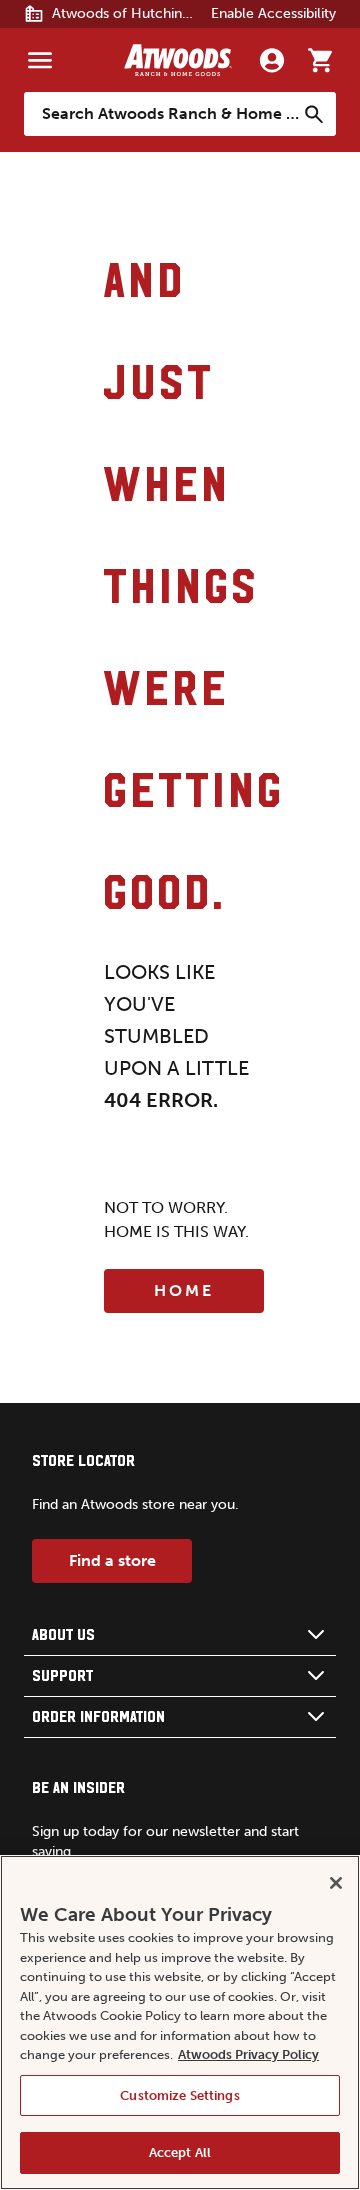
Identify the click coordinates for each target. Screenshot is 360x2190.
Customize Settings (179, 2095)
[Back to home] (178, 60)
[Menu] (40, 60)
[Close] (336, 1883)
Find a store (112, 1560)
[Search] (314, 114)
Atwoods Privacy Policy (248, 2054)
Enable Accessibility (273, 13)
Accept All (180, 2152)
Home (184, 1290)
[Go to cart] (320, 60)
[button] (180, 1635)
